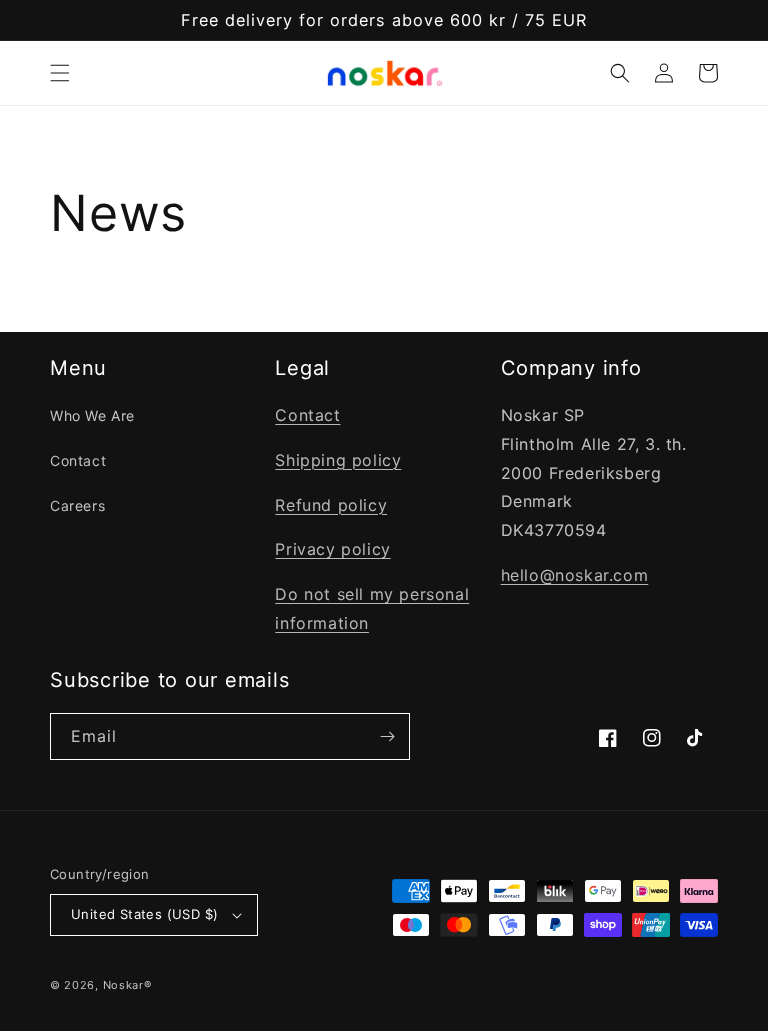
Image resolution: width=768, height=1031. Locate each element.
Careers (77, 505)
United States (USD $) (144, 914)
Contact (78, 460)
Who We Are (92, 415)
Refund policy (331, 505)
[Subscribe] (387, 736)
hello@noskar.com (575, 575)
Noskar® (127, 985)
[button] (60, 73)
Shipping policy (338, 460)
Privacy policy (332, 549)
